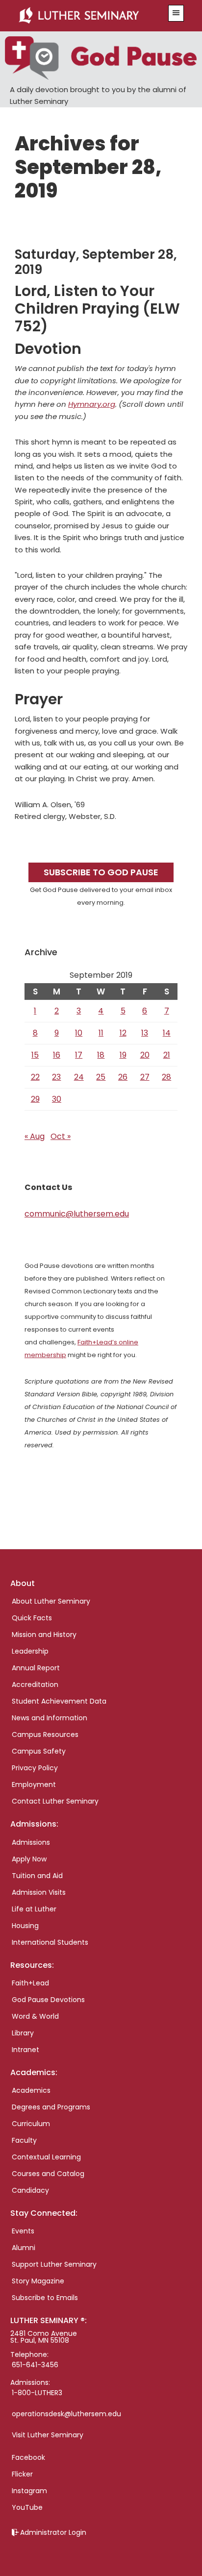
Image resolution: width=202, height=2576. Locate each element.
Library (23, 2033)
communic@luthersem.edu (77, 1214)
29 (35, 1099)
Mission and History (44, 1635)
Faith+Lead (30, 1983)
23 (56, 1077)
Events (23, 2231)
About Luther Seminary (51, 1601)
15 (35, 1055)
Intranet (25, 2050)
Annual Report (36, 1668)
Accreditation (35, 1684)
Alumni (24, 2248)
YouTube (27, 2507)
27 (145, 1077)
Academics (31, 2090)
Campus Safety (39, 1751)
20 (145, 1055)
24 (79, 1077)
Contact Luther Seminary (55, 1801)
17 (79, 1055)
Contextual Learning (46, 2157)
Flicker (22, 2474)
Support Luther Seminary (54, 2264)
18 (101, 1055)
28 (166, 1077)
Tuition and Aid (37, 1876)
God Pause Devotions (48, 2000)
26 (123, 1077)
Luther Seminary (88, 16)
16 (57, 1055)
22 (35, 1077)
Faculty (24, 2140)
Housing (25, 1926)
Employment (34, 1784)
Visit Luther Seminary (48, 2435)
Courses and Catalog (48, 2174)
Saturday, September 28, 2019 (96, 262)
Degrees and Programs (51, 2107)
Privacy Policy (35, 1768)
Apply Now (29, 1859)
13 (145, 1033)
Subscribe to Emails (45, 2298)
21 (167, 1055)
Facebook (28, 2457)
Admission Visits (39, 1892)
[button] (176, 13)
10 (79, 1033)
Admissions (31, 1842)
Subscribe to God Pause (101, 872)
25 (101, 1077)
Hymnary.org (92, 404)
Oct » (61, 1136)
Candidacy (30, 2190)
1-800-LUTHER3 (37, 2393)
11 (101, 1033)
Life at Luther (34, 1909)
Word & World (35, 2016)
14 (167, 1033)
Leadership (30, 1651)
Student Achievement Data (59, 1701)
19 (123, 1055)
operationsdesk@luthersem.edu (66, 2414)
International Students (50, 1942)
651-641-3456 (35, 2365)
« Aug (35, 1136)
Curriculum (31, 2124)
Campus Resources (45, 1734)
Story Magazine (38, 2281)
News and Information (50, 1718)
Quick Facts (32, 1618)
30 (57, 1099)
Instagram (29, 2491)
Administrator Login (53, 2532)
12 (123, 1033)
